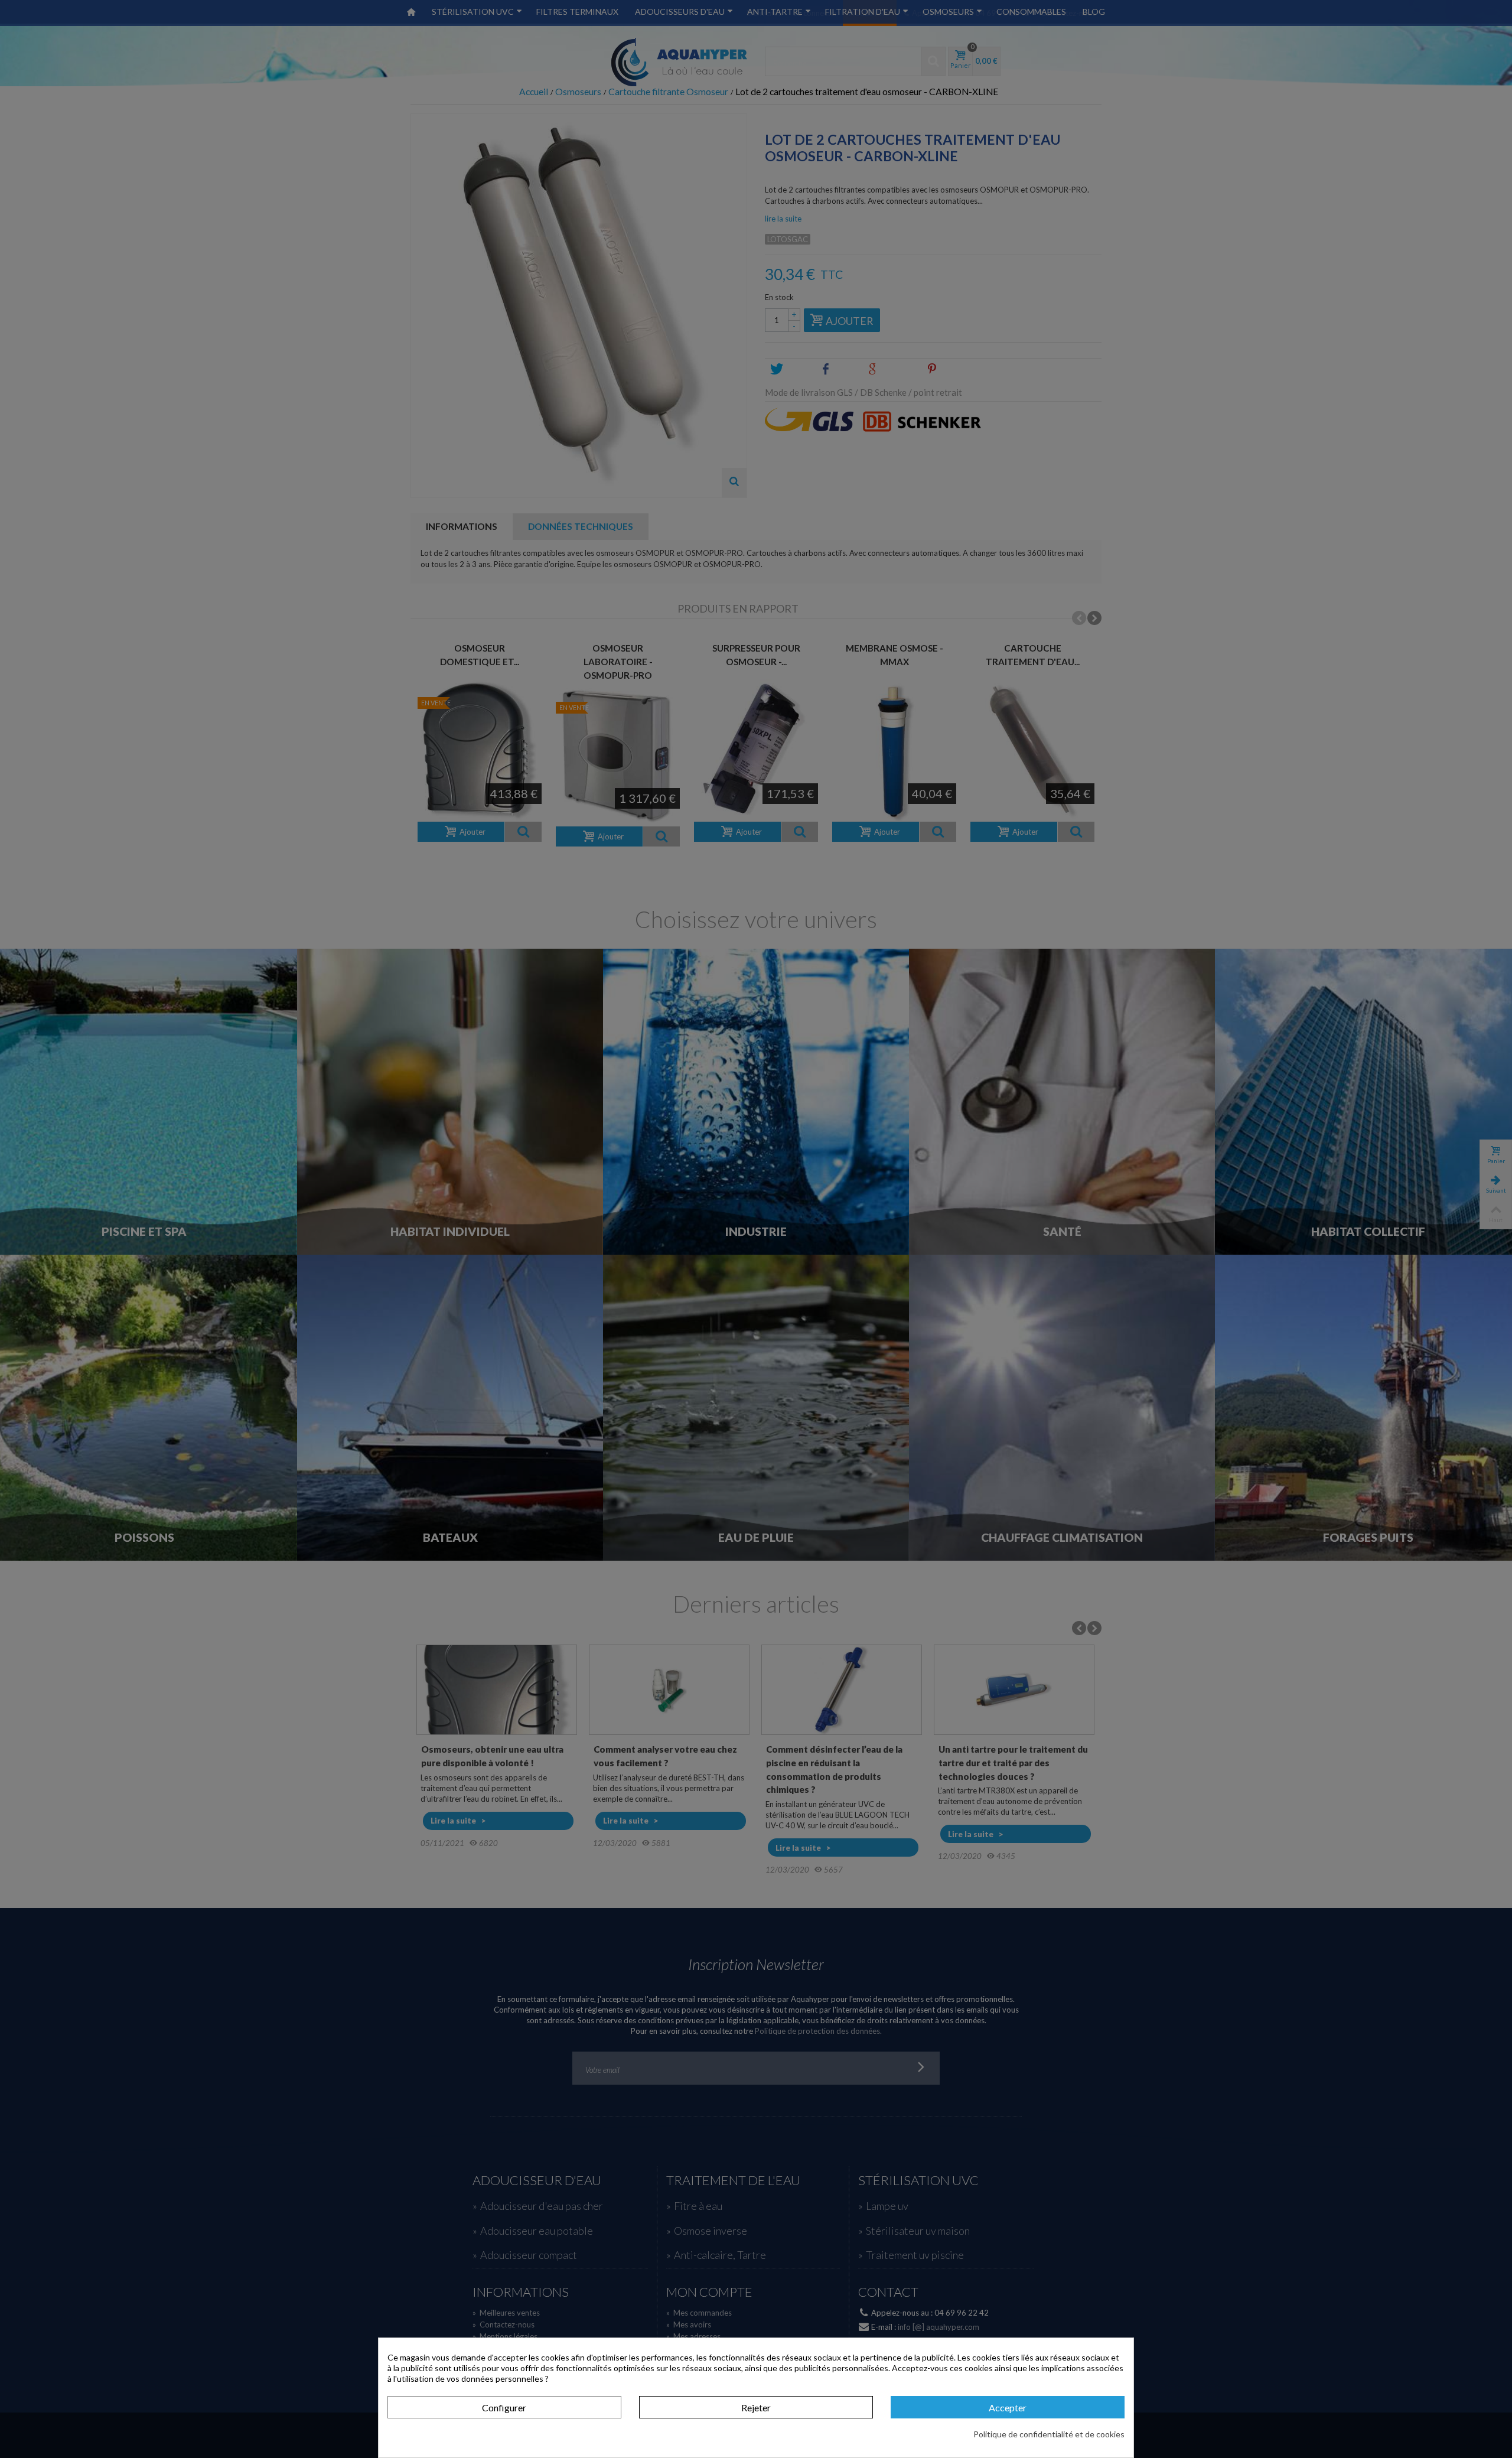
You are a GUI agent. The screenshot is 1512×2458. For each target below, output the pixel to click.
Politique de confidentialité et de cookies (1049, 2434)
